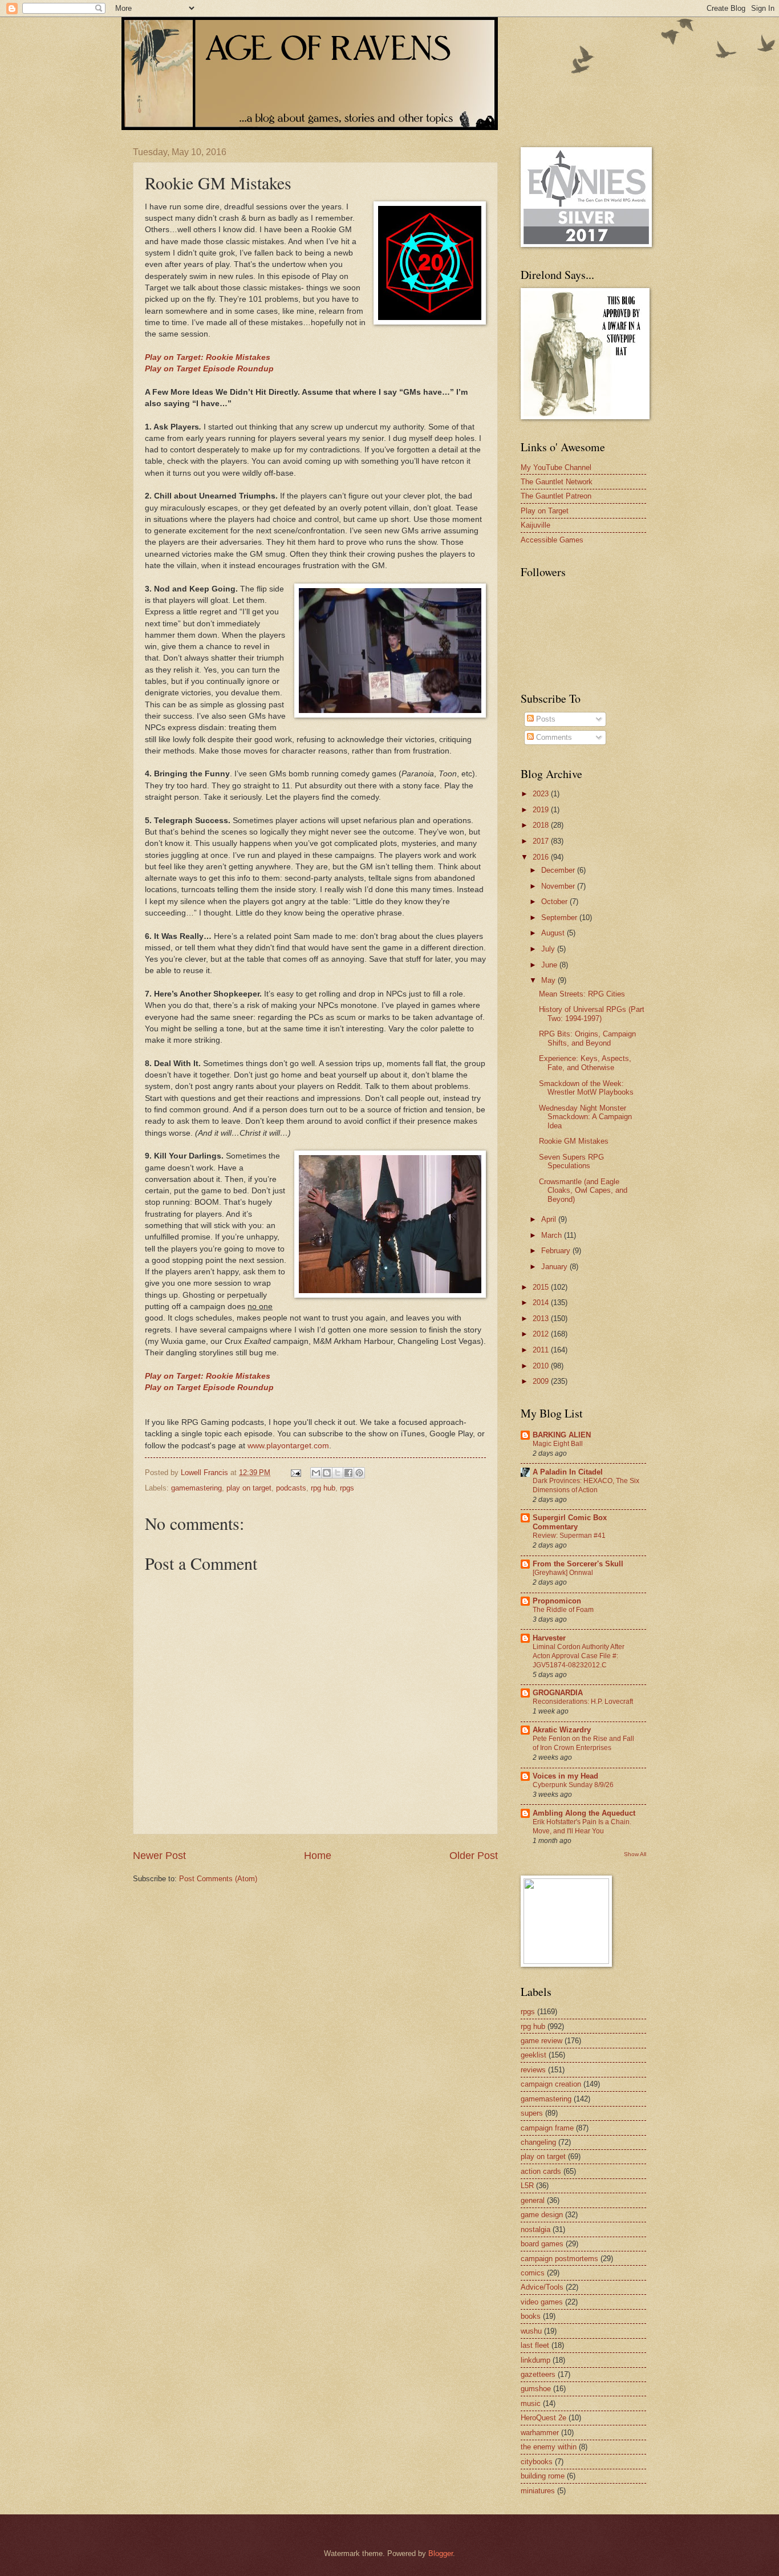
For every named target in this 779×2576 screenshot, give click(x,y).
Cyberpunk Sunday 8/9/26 (573, 1785)
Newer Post (159, 1856)
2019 (542, 810)
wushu (531, 2331)
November (559, 886)
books (531, 2316)
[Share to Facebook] (348, 1473)
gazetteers (538, 2374)
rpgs (347, 1488)
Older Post (474, 1856)
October (555, 902)
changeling (538, 2142)
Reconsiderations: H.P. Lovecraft (583, 1702)
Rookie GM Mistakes (574, 1141)
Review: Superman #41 (569, 1536)
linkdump (535, 2360)
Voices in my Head (565, 1776)
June (550, 965)
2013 (542, 1319)
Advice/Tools (542, 2287)
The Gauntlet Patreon (556, 496)
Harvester (549, 1638)
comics (533, 2273)
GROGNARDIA (558, 1693)
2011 (542, 1350)
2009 (542, 1381)
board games (542, 2244)
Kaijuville (535, 525)
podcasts (291, 1488)
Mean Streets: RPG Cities (582, 994)
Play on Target (545, 511)
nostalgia (535, 2229)
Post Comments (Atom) (218, 1879)
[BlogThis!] (327, 1473)
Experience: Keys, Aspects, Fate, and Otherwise (585, 1063)
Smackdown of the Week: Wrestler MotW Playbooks (586, 1088)
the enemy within (549, 2447)
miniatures (538, 2491)
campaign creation (551, 2084)
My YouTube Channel (556, 467)
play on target (249, 1488)
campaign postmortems (559, 2259)
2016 (542, 857)
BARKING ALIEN (562, 1435)
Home (318, 1856)
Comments (553, 737)
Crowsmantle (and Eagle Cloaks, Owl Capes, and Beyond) (583, 1190)
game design (542, 2215)
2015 (542, 1287)
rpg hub (323, 1488)
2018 (542, 825)
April (550, 1219)
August (554, 933)
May (549, 980)
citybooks (537, 2462)
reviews (533, 2070)
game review (541, 2041)
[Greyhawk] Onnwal (563, 1573)
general (533, 2200)
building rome (543, 2476)
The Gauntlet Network (557, 482)
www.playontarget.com (288, 1446)
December (559, 870)
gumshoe (536, 2389)
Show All (635, 1854)
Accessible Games (552, 540)
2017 (542, 841)
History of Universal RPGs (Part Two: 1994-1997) (592, 1014)
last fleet (535, 2345)
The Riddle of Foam (563, 1610)
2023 (542, 794)
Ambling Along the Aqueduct (584, 1813)
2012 (542, 1334)
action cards (541, 2171)
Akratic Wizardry (562, 1730)
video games (542, 2302)
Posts (545, 719)
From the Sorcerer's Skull (578, 1564)
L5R (527, 2186)
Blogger (441, 2553)
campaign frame (547, 2128)
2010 (542, 1366)
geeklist (533, 2055)
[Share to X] (338, 1473)
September (560, 918)
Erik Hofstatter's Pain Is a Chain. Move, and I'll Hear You (582, 1826)
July (549, 949)
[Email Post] (295, 1473)
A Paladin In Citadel (568, 1472)
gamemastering (196, 1488)
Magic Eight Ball (558, 1444)
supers (532, 2113)
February (557, 1251)
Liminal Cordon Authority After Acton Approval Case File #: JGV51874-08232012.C (579, 1656)
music (531, 2403)
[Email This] (316, 1473)
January (555, 1267)
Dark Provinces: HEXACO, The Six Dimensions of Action (586, 1485)
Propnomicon (557, 1601)
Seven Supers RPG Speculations (571, 1161)
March (553, 1235)
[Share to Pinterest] (359, 1473)
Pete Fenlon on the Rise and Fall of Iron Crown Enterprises (583, 1743)
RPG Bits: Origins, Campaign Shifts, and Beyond (587, 1038)
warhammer (540, 2433)
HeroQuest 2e (543, 2418)
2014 (542, 1303)
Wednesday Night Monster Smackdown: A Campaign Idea (585, 1117)
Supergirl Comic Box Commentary (570, 1522)
